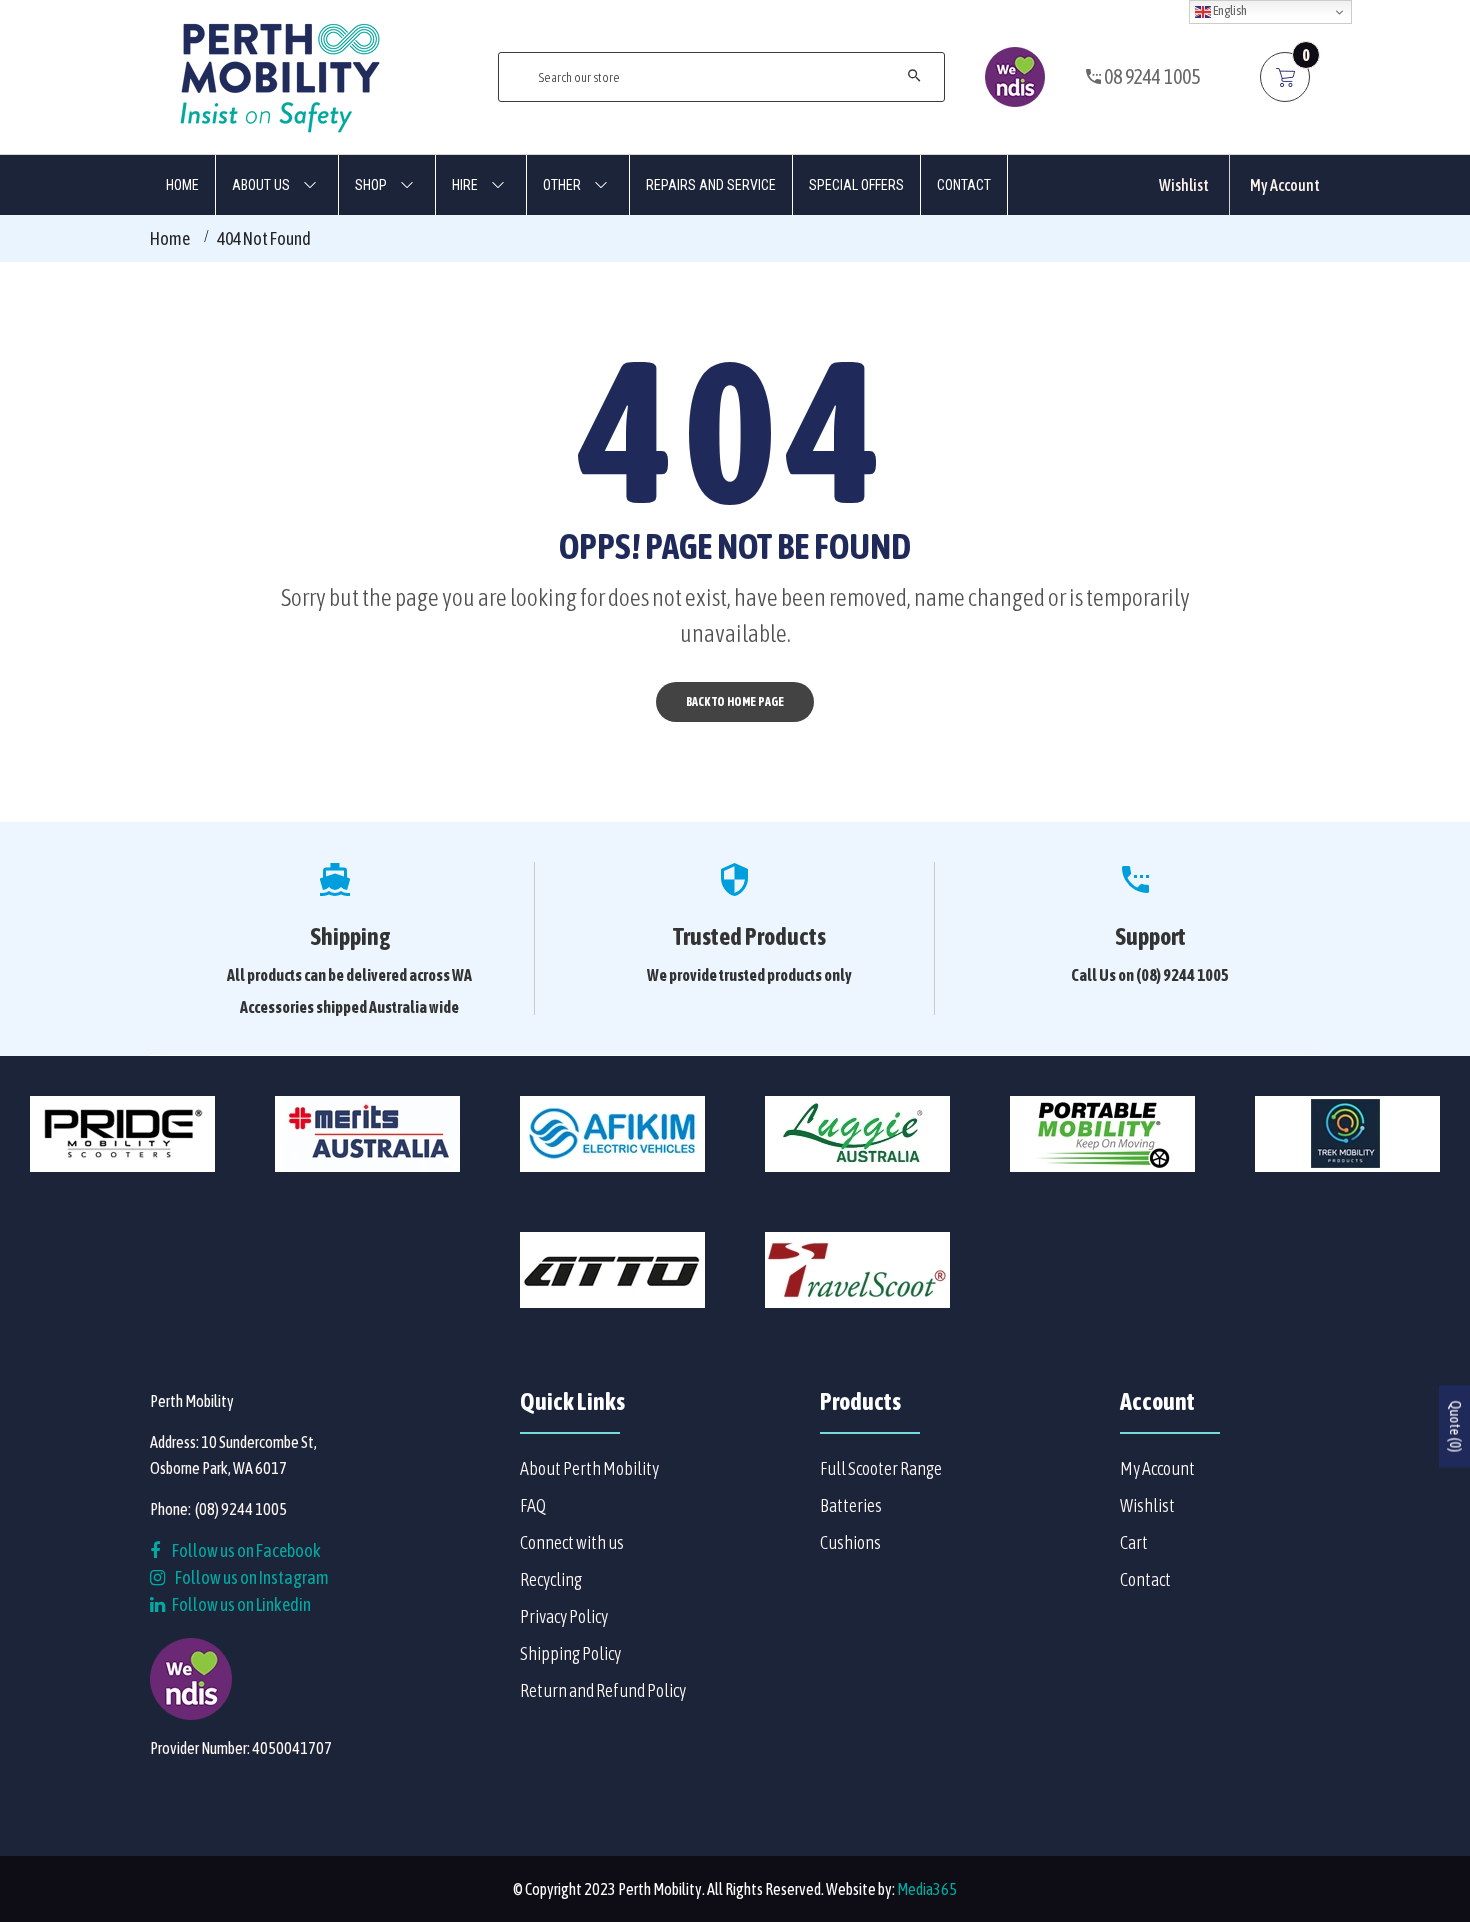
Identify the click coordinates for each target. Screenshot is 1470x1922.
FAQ (533, 1505)
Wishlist (1184, 185)
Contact (1145, 1579)
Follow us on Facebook (245, 1550)
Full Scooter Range (881, 1468)
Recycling (551, 1579)
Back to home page (735, 702)
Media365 (927, 1889)
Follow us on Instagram (252, 1577)
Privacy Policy (564, 1616)
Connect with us (572, 1542)
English (1229, 10)
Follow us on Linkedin (240, 1604)
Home (170, 238)
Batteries (851, 1505)
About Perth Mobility (589, 1468)
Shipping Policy (570, 1653)
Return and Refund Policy (603, 1690)
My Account (1285, 185)
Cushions (850, 1542)
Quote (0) (1455, 1426)
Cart (1134, 1542)
